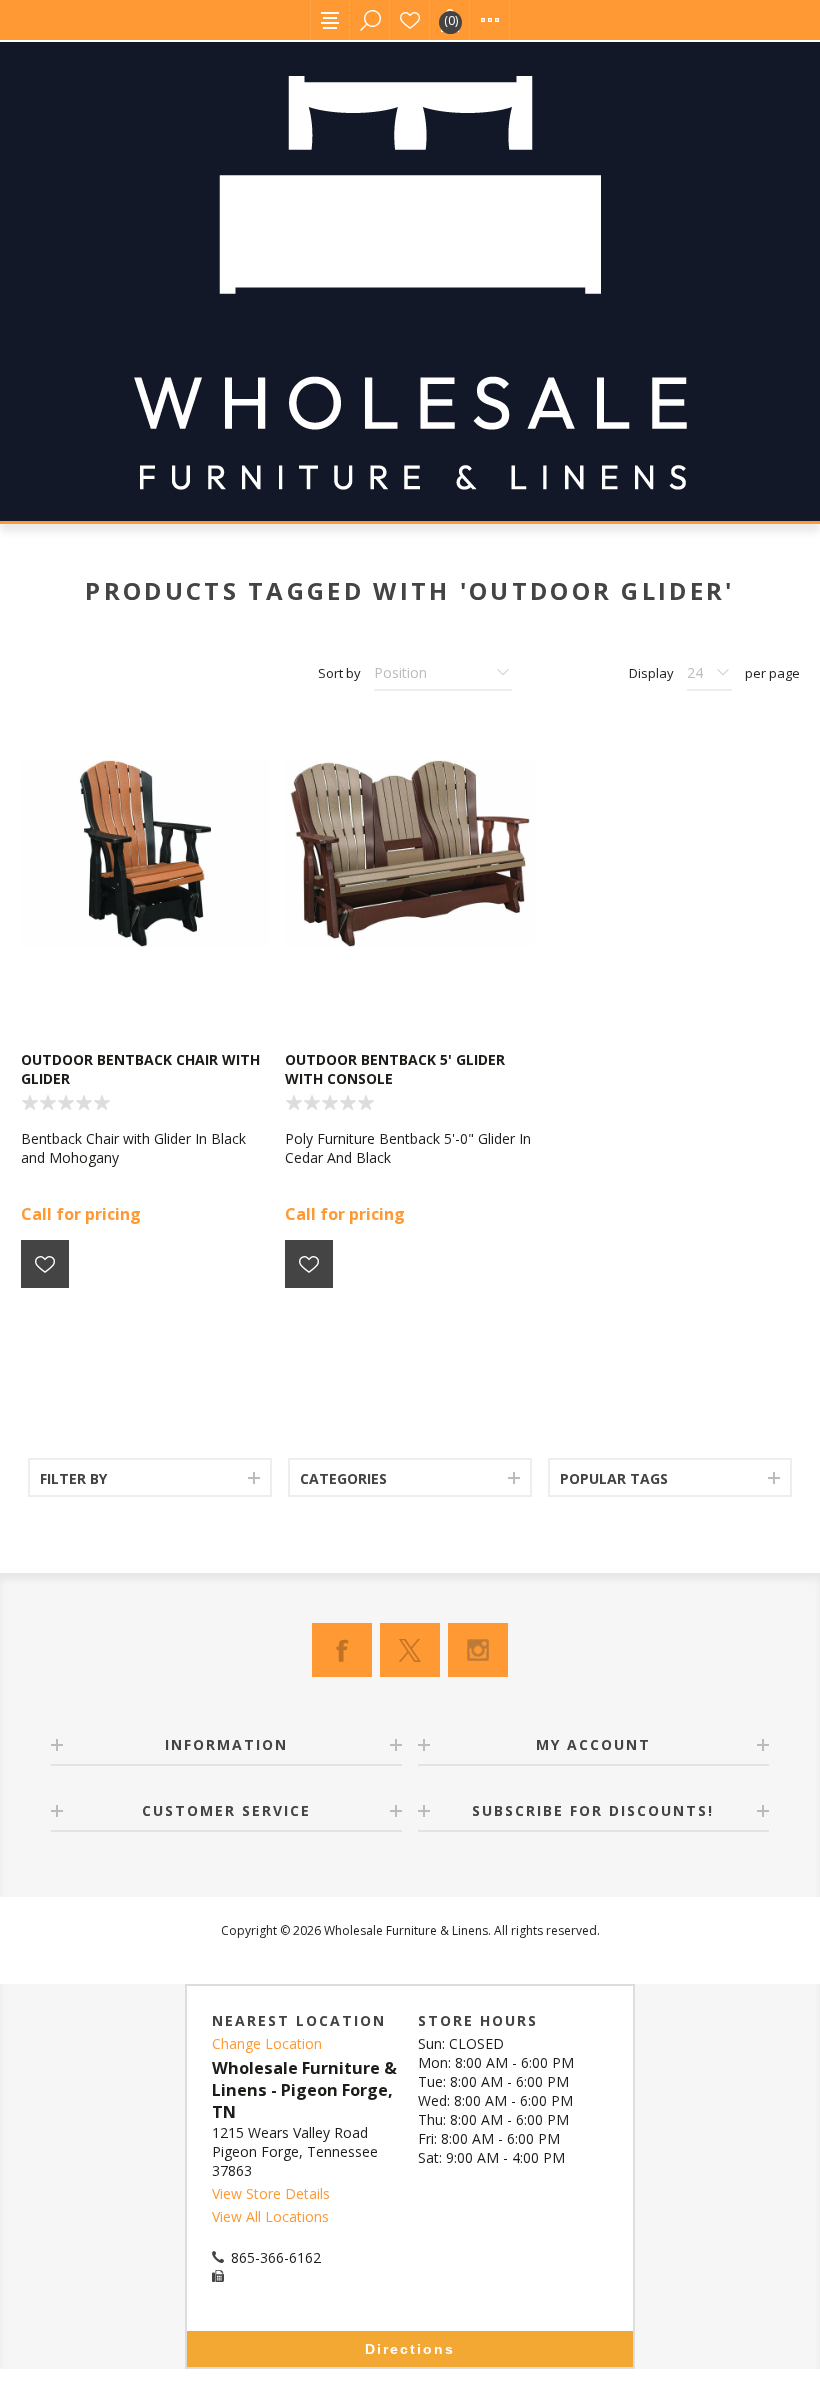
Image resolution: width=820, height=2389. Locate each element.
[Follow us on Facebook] (342, 1650)
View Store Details (271, 2193)
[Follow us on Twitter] (410, 1650)
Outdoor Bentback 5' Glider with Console (395, 1069)
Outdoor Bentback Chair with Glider (140, 1069)
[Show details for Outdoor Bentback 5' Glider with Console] (409, 853)
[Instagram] (478, 1650)
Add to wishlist (45, 1264)
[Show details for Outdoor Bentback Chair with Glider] (145, 853)
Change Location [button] (267, 2043)
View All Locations (270, 2216)
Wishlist (410, 20)
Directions (410, 2349)
